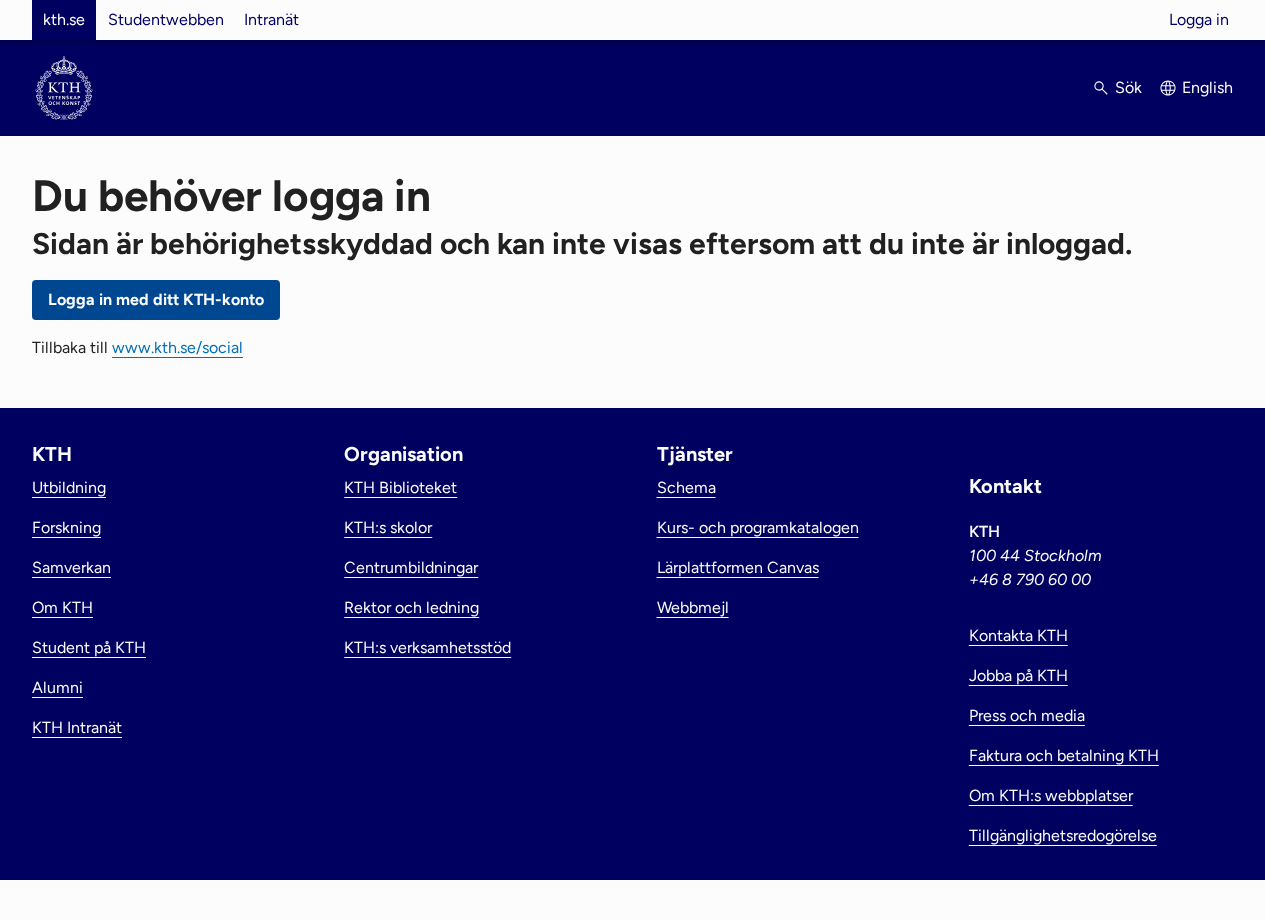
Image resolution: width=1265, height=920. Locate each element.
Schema (686, 487)
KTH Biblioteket (400, 487)
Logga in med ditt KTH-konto (156, 299)
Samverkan (71, 567)
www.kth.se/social (177, 347)
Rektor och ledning (411, 607)
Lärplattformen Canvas (738, 567)
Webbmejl (693, 607)
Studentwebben (166, 19)
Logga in (1199, 19)
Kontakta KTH (1018, 635)
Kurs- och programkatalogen (758, 527)
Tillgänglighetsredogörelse (1063, 835)
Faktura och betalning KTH (1064, 755)
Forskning (66, 527)
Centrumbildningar (411, 567)
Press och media (1027, 715)
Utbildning (69, 487)
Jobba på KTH (1018, 675)
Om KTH (62, 607)
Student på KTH (89, 647)
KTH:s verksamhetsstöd (427, 647)
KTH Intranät (77, 727)
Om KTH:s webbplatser (1051, 795)
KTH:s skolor (388, 527)
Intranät (271, 19)
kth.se (64, 19)
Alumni (57, 687)
